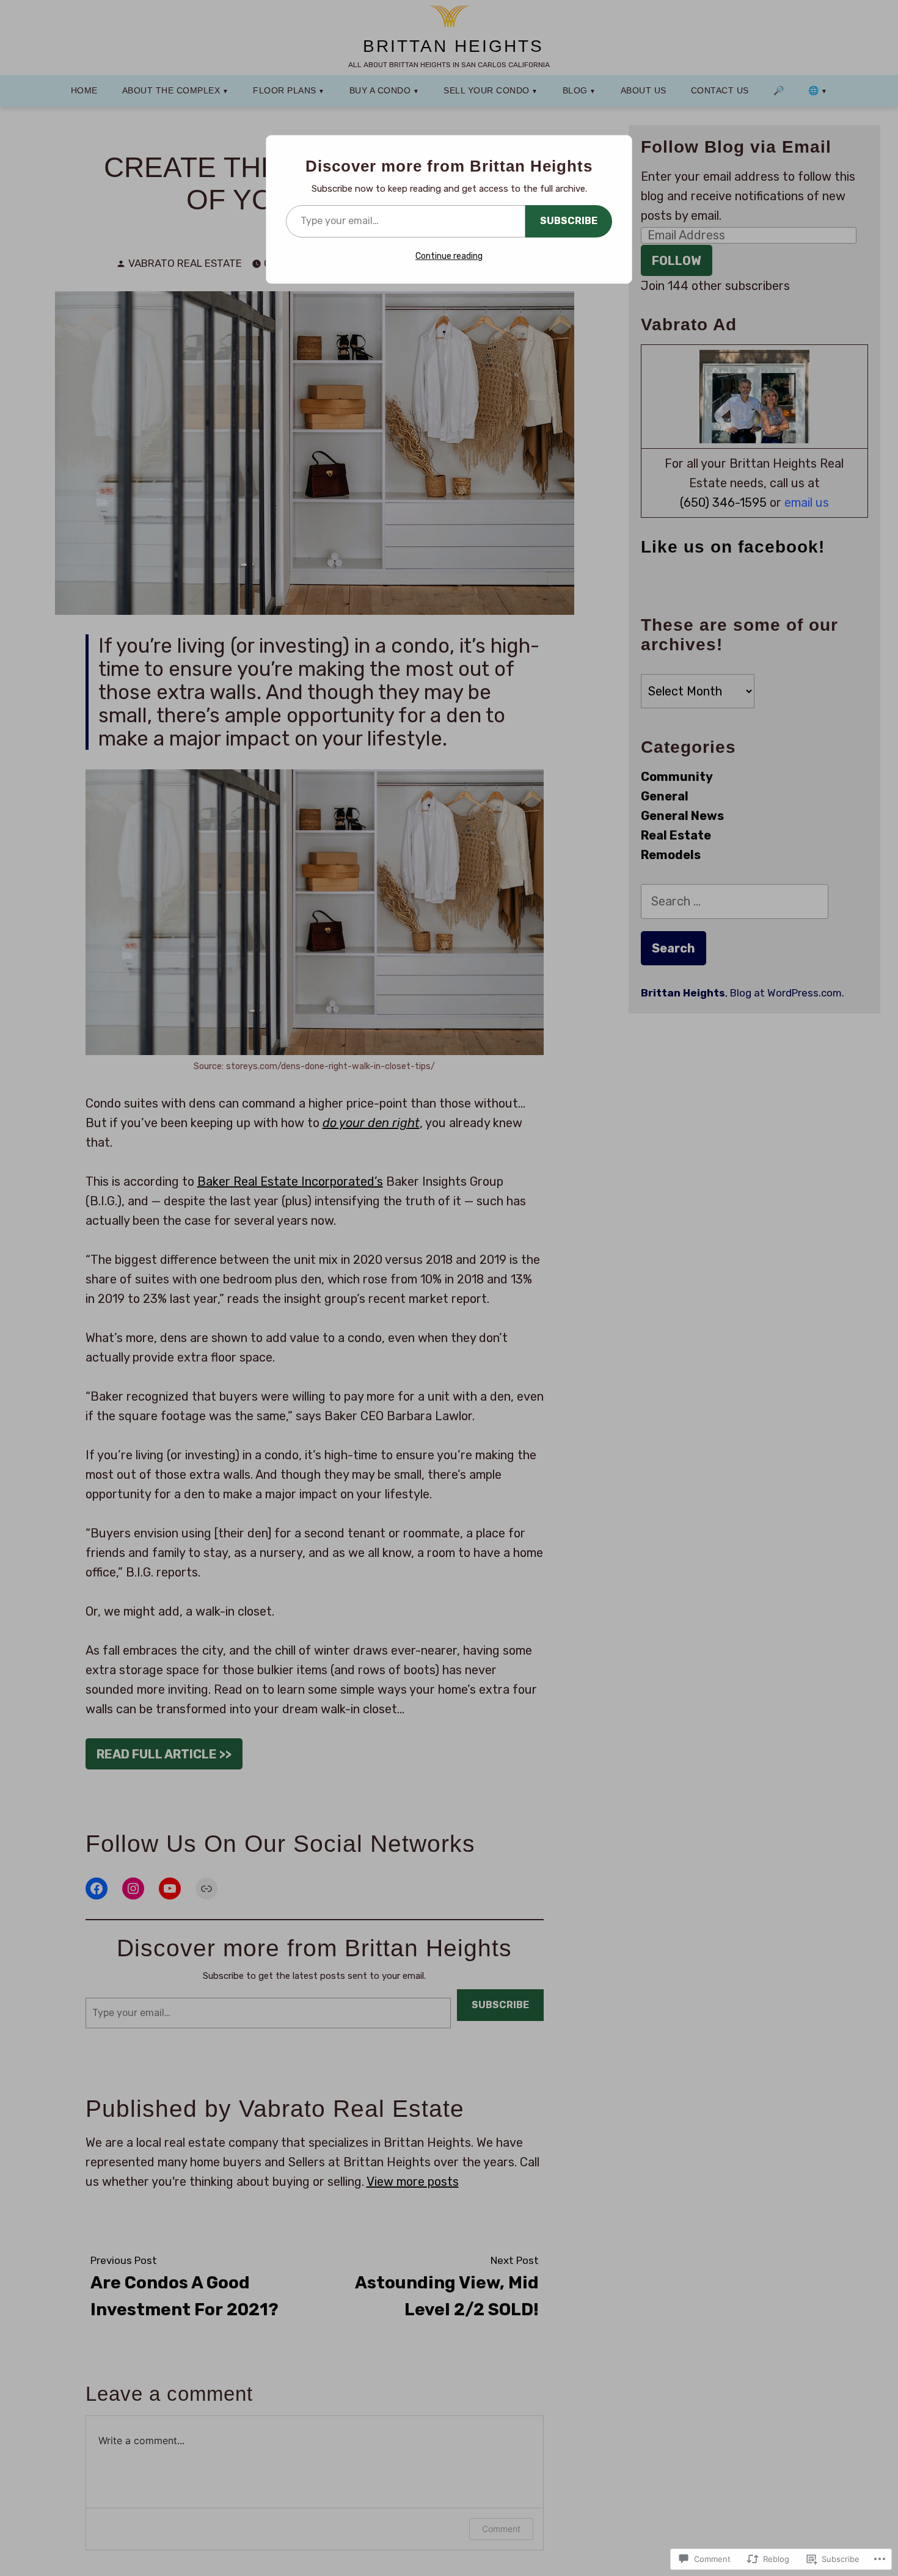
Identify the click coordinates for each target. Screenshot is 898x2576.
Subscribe (569, 221)
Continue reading (449, 256)
